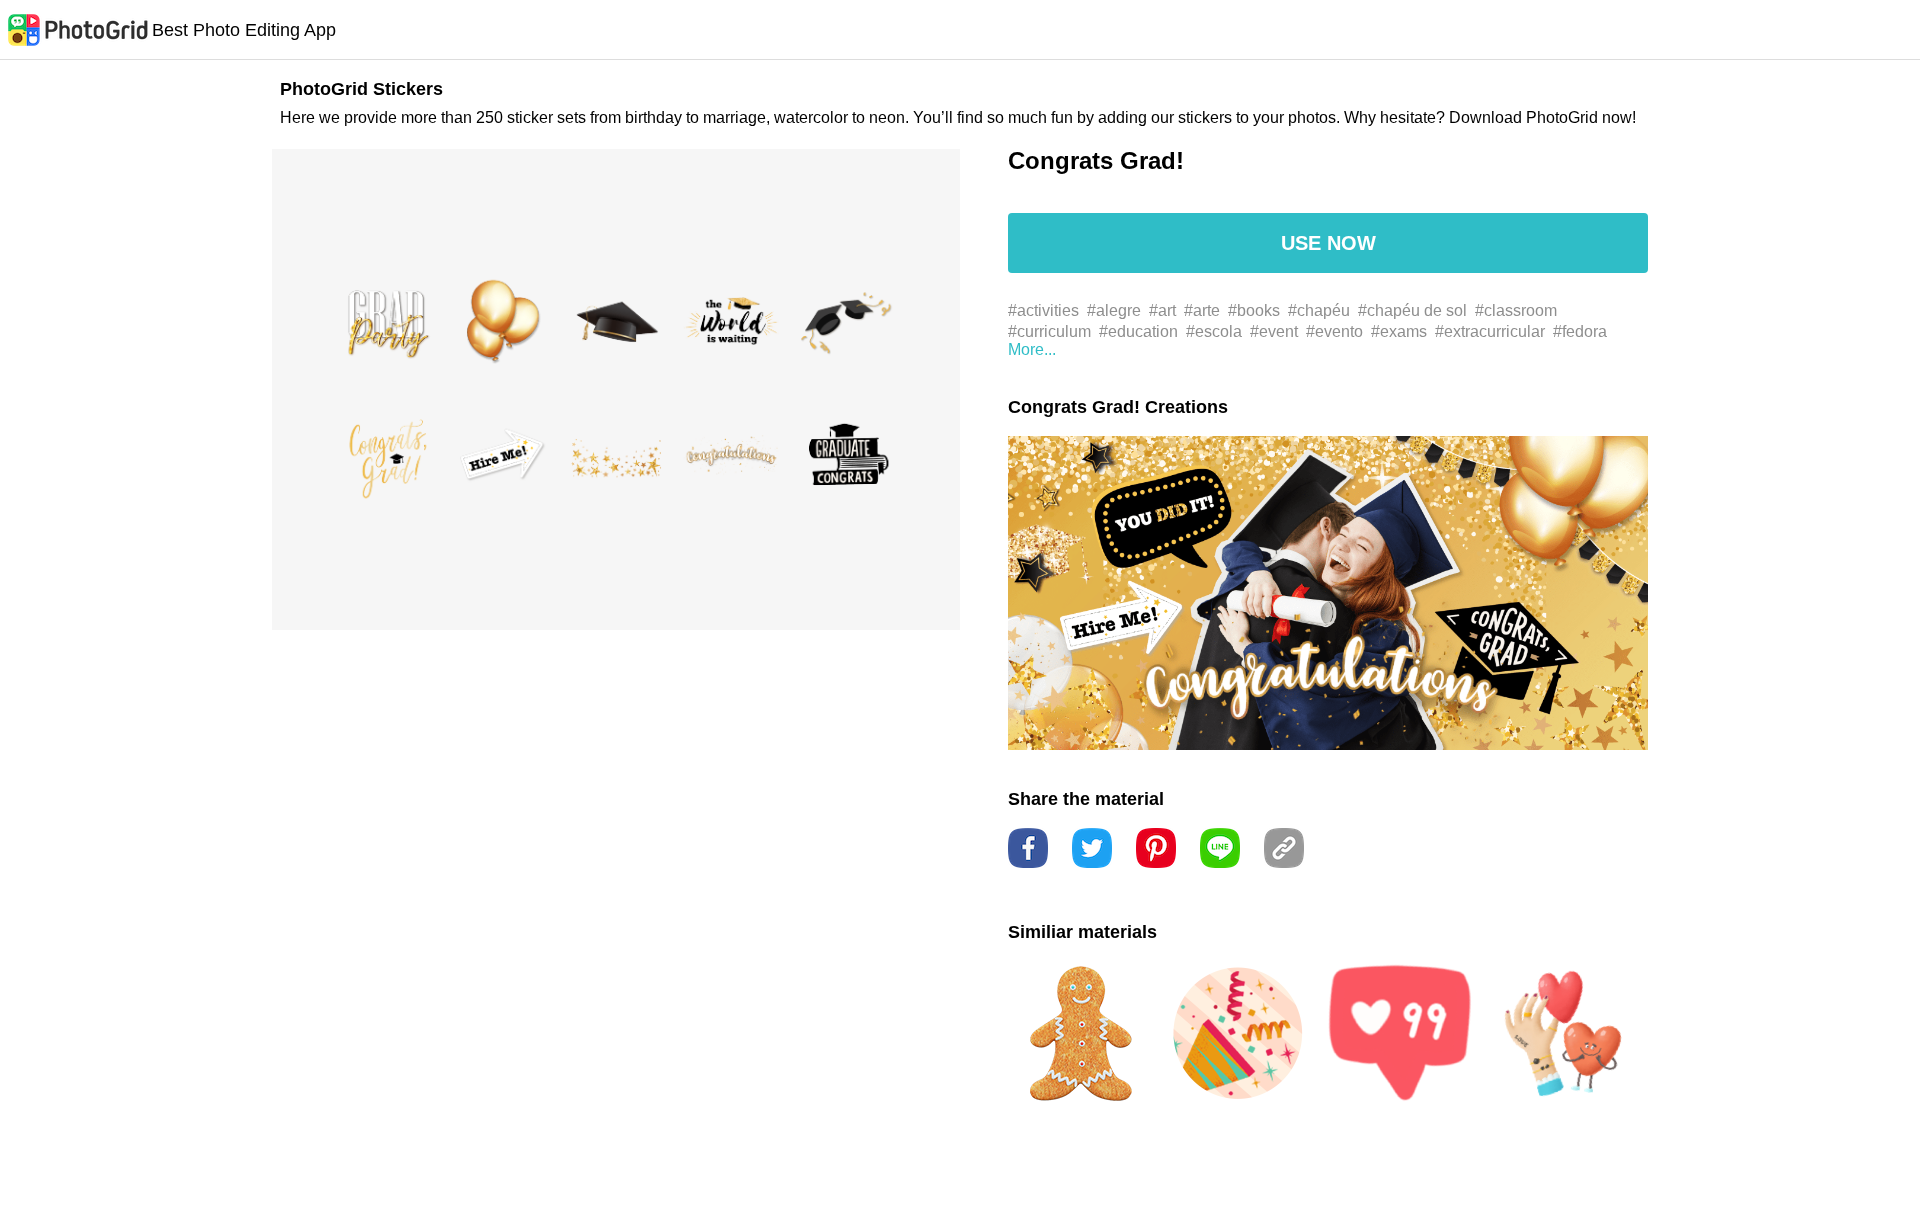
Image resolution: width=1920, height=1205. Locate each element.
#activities (1043, 310)
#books (1254, 310)
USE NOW (1328, 243)
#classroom (1516, 310)
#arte (1202, 310)
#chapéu (1319, 310)
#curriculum (1049, 331)
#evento (1334, 331)
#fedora (1580, 331)
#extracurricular (1490, 331)
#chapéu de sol (1412, 310)
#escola (1214, 331)
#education (1138, 331)
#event (1274, 331)
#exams (1399, 331)
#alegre (1114, 310)
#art (1162, 310)
